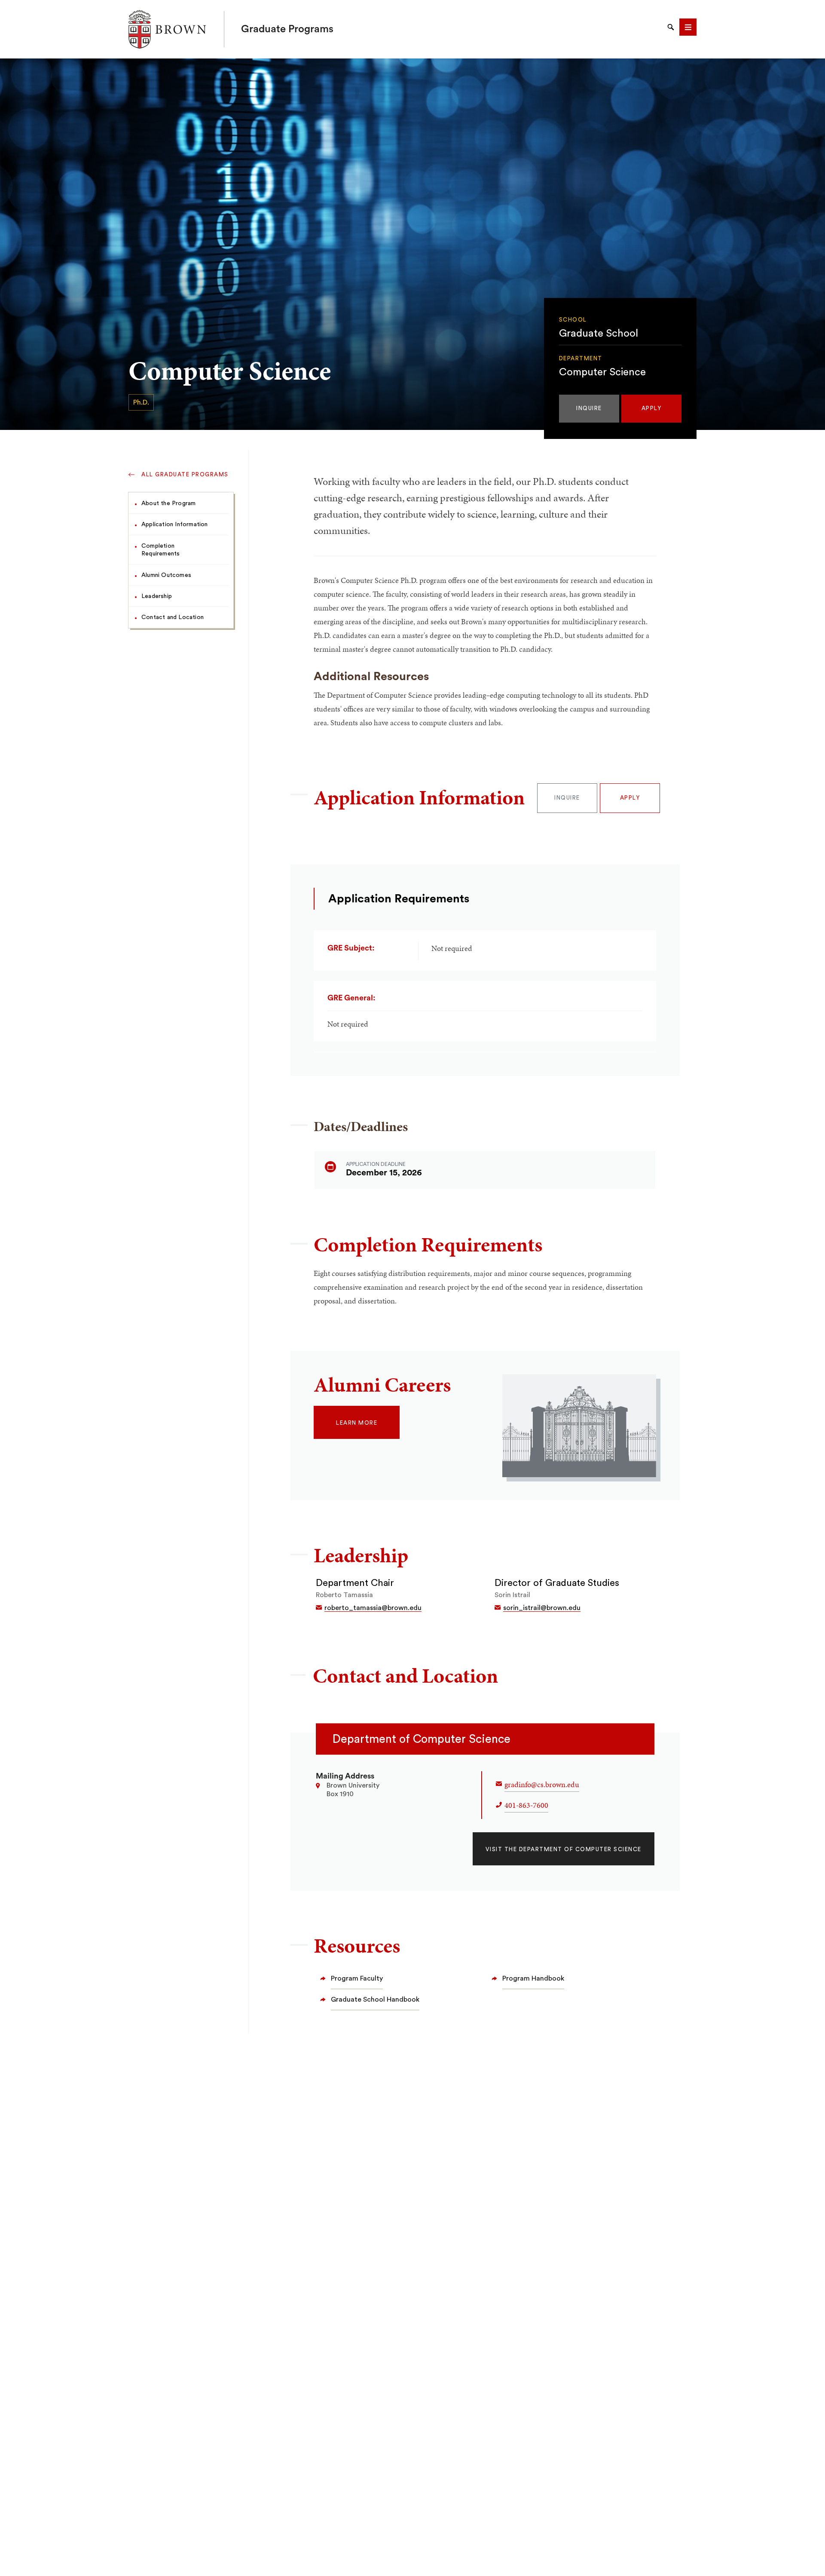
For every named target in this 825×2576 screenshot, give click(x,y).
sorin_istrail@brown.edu (542, 1608)
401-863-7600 (526, 1805)
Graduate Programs (287, 29)
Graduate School (599, 334)
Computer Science (602, 372)
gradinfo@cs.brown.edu (542, 1784)
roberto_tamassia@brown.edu (373, 1608)
